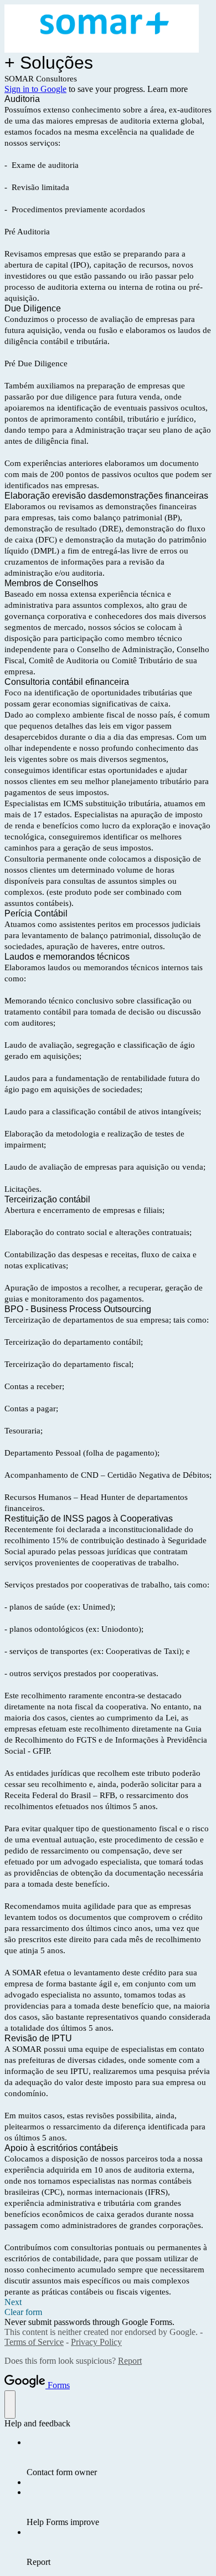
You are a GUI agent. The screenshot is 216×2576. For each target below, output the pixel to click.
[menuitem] (119, 2457)
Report (130, 2361)
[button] (108, 2302)
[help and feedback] (10, 2405)
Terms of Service (34, 2342)
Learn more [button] (168, 89)
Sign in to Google (35, 89)
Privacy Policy (96, 2342)
